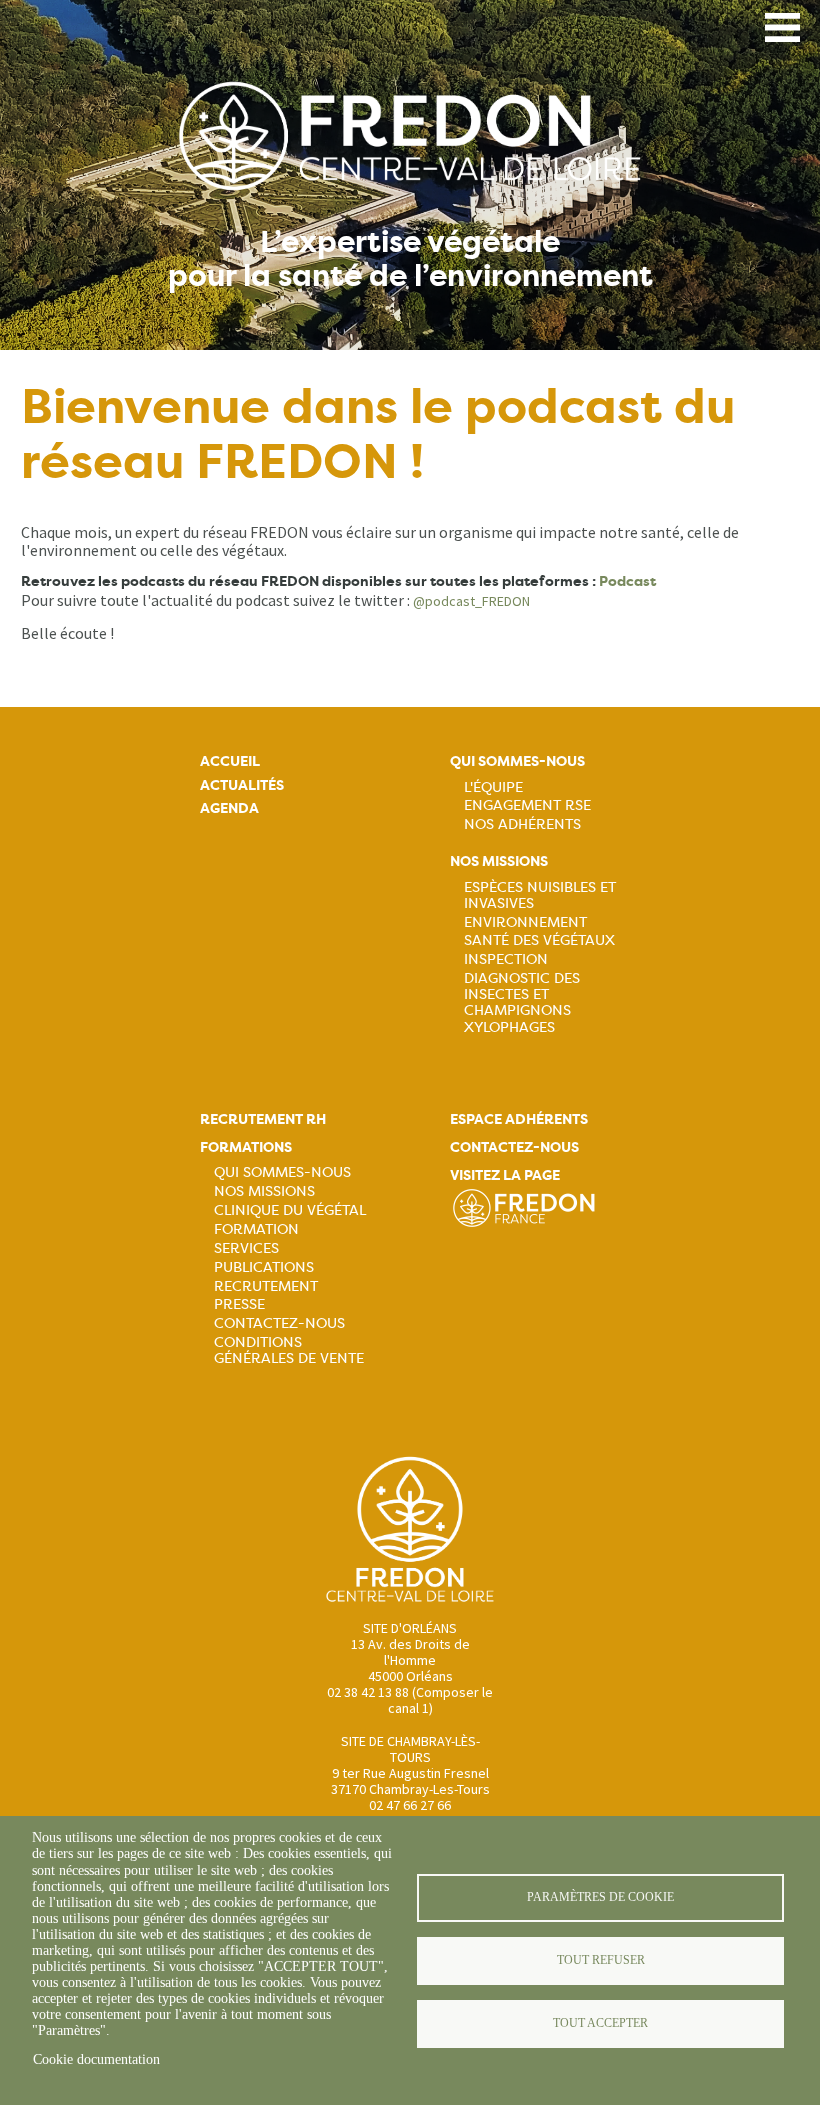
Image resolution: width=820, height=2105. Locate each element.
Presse (239, 1304)
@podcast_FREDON (471, 601)
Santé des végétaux (539, 940)
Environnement (525, 922)
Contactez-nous (279, 1323)
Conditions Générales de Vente (289, 1350)
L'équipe (493, 787)
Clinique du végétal (290, 1210)
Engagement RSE (527, 805)
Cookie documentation (96, 2059)
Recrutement (266, 1286)
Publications (264, 1267)
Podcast (627, 581)
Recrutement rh (263, 1119)
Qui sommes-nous (517, 761)
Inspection (506, 959)
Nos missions (499, 861)
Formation (256, 1229)
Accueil (230, 761)
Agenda (229, 808)
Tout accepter (600, 2023)
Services (246, 1248)
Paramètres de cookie (600, 1897)
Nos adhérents (522, 824)
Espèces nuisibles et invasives (540, 895)
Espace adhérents (519, 1119)
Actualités (242, 785)
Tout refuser (601, 1960)
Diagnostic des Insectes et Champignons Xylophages (522, 1002)
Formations (246, 1147)
